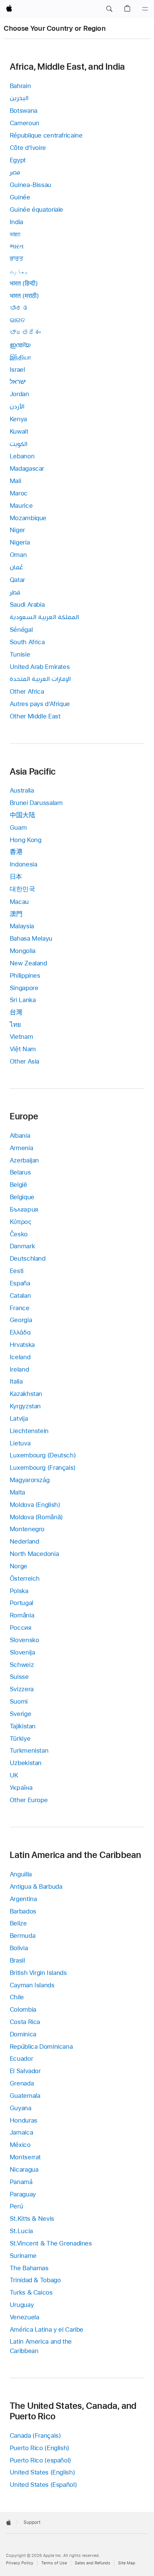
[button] (109, 9)
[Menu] (145, 9)
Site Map (127, 2563)
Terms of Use (54, 2563)
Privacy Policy (20, 2563)
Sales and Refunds (93, 2563)
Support (32, 2522)
